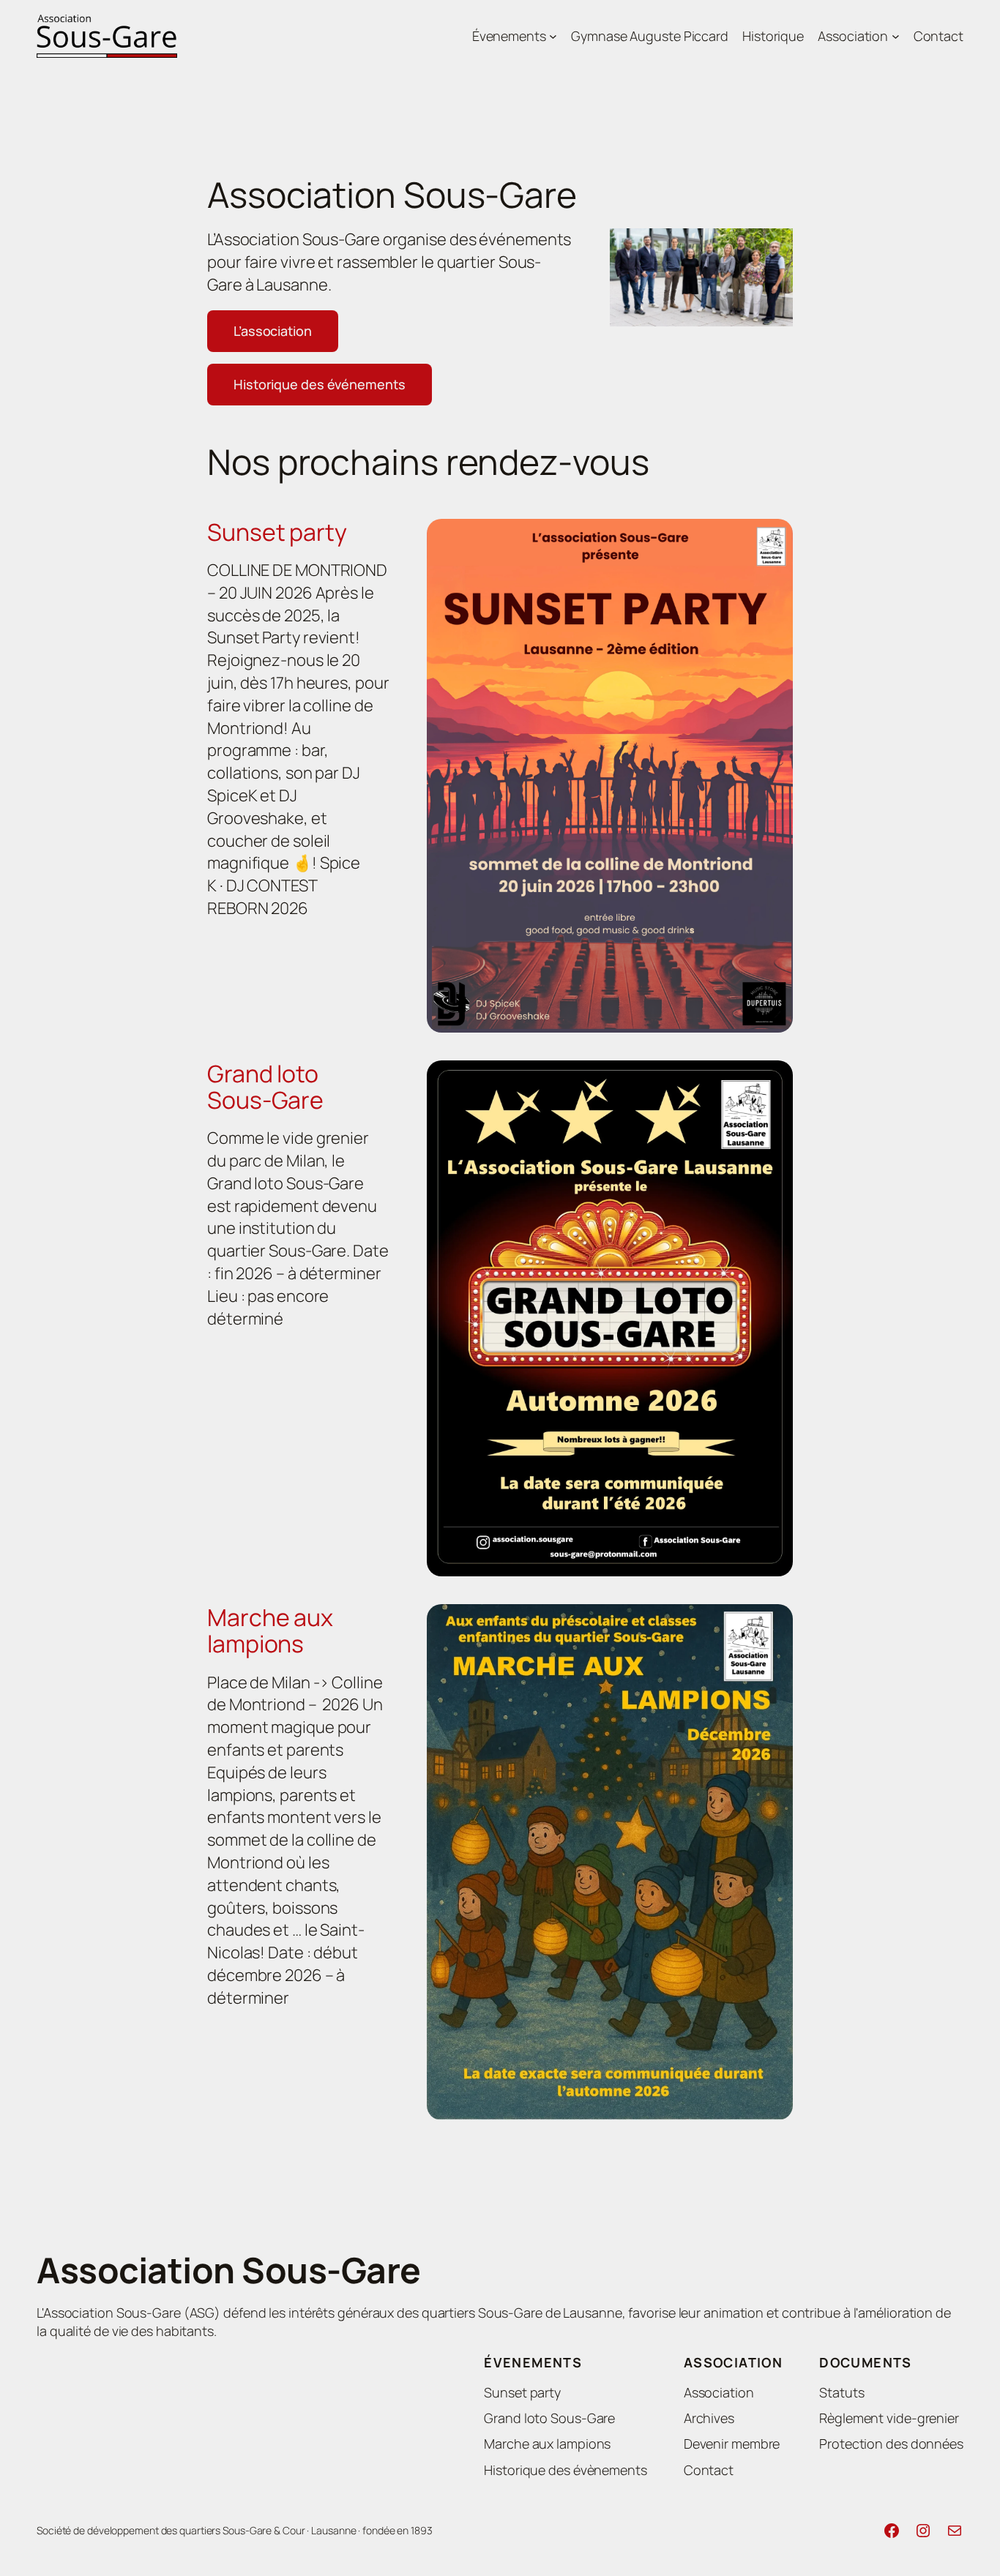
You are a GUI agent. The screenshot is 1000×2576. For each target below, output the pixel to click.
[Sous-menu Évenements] (553, 36)
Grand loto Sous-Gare (265, 1087)
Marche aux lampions (270, 1630)
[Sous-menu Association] (896, 36)
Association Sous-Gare (229, 2270)
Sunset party (277, 532)
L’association (273, 331)
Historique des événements (320, 384)
